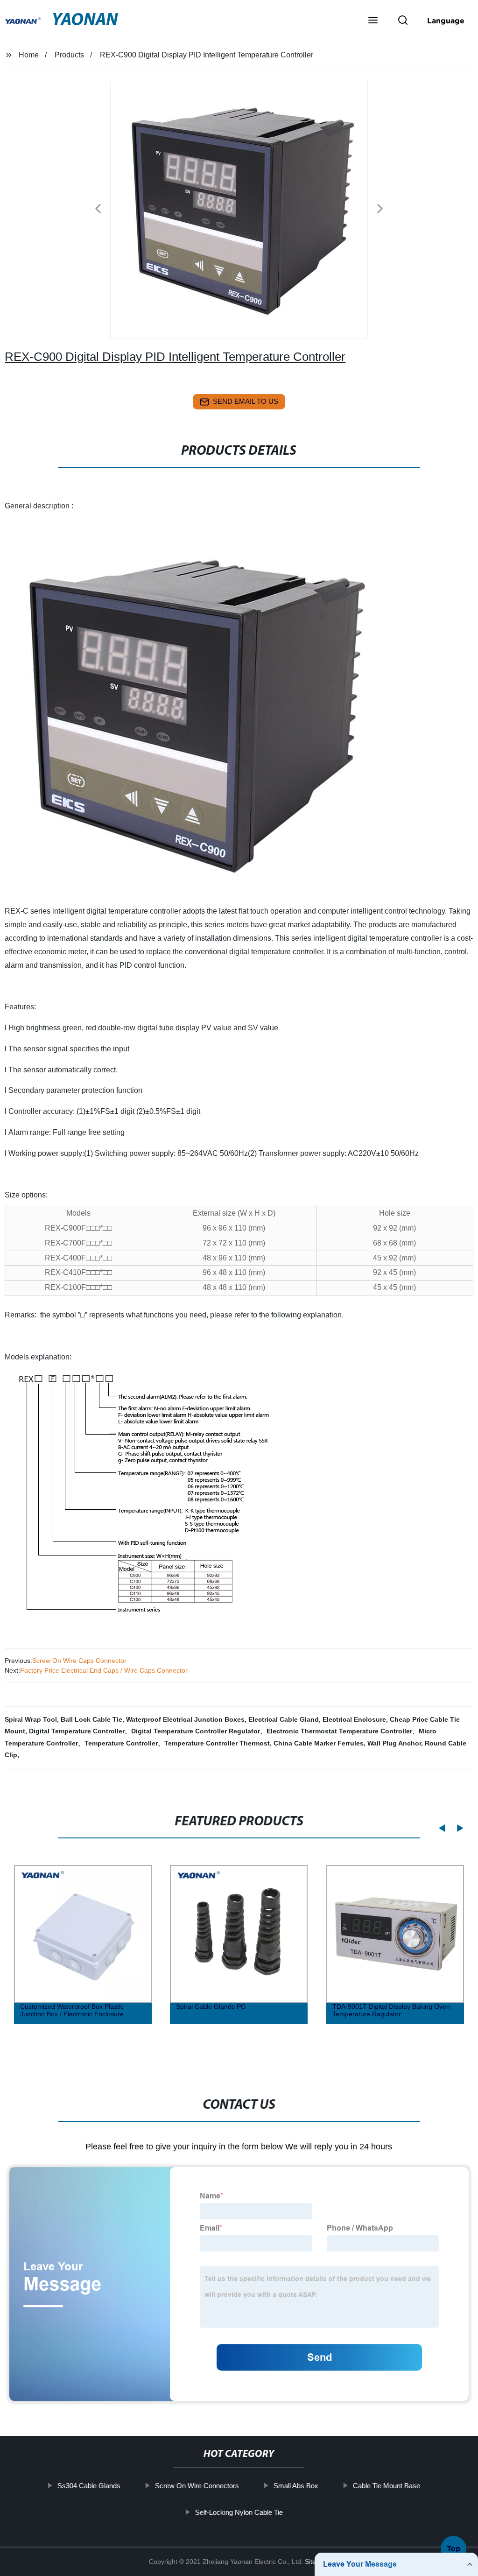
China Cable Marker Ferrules (319, 1743)
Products (69, 55)
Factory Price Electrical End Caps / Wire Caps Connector (104, 1670)
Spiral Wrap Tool (31, 1719)
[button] (373, 21)
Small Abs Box (296, 2486)
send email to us (246, 401)
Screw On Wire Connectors (197, 2486)
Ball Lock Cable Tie (91, 1719)
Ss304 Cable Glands (89, 2486)
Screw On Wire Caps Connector (79, 1661)
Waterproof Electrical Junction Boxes (185, 1719)
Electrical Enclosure (354, 1719)
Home (29, 55)
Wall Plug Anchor (394, 1743)
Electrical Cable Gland (284, 1719)
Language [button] (446, 21)
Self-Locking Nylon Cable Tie (239, 2512)
